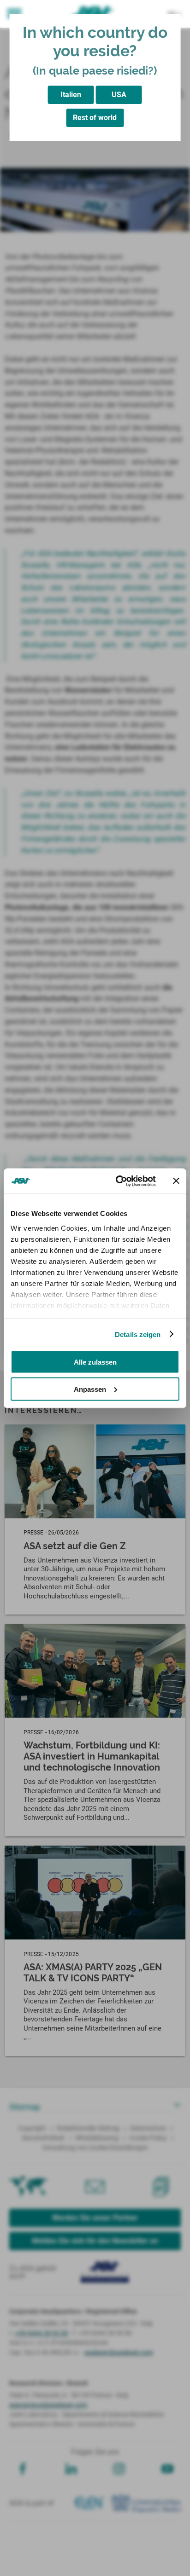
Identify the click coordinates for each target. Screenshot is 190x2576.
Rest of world (95, 118)
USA (119, 95)
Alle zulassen (95, 1362)
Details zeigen (138, 1334)
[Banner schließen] (176, 1181)
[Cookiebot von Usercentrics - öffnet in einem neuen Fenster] (118, 1181)
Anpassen (90, 1389)
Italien (71, 95)
